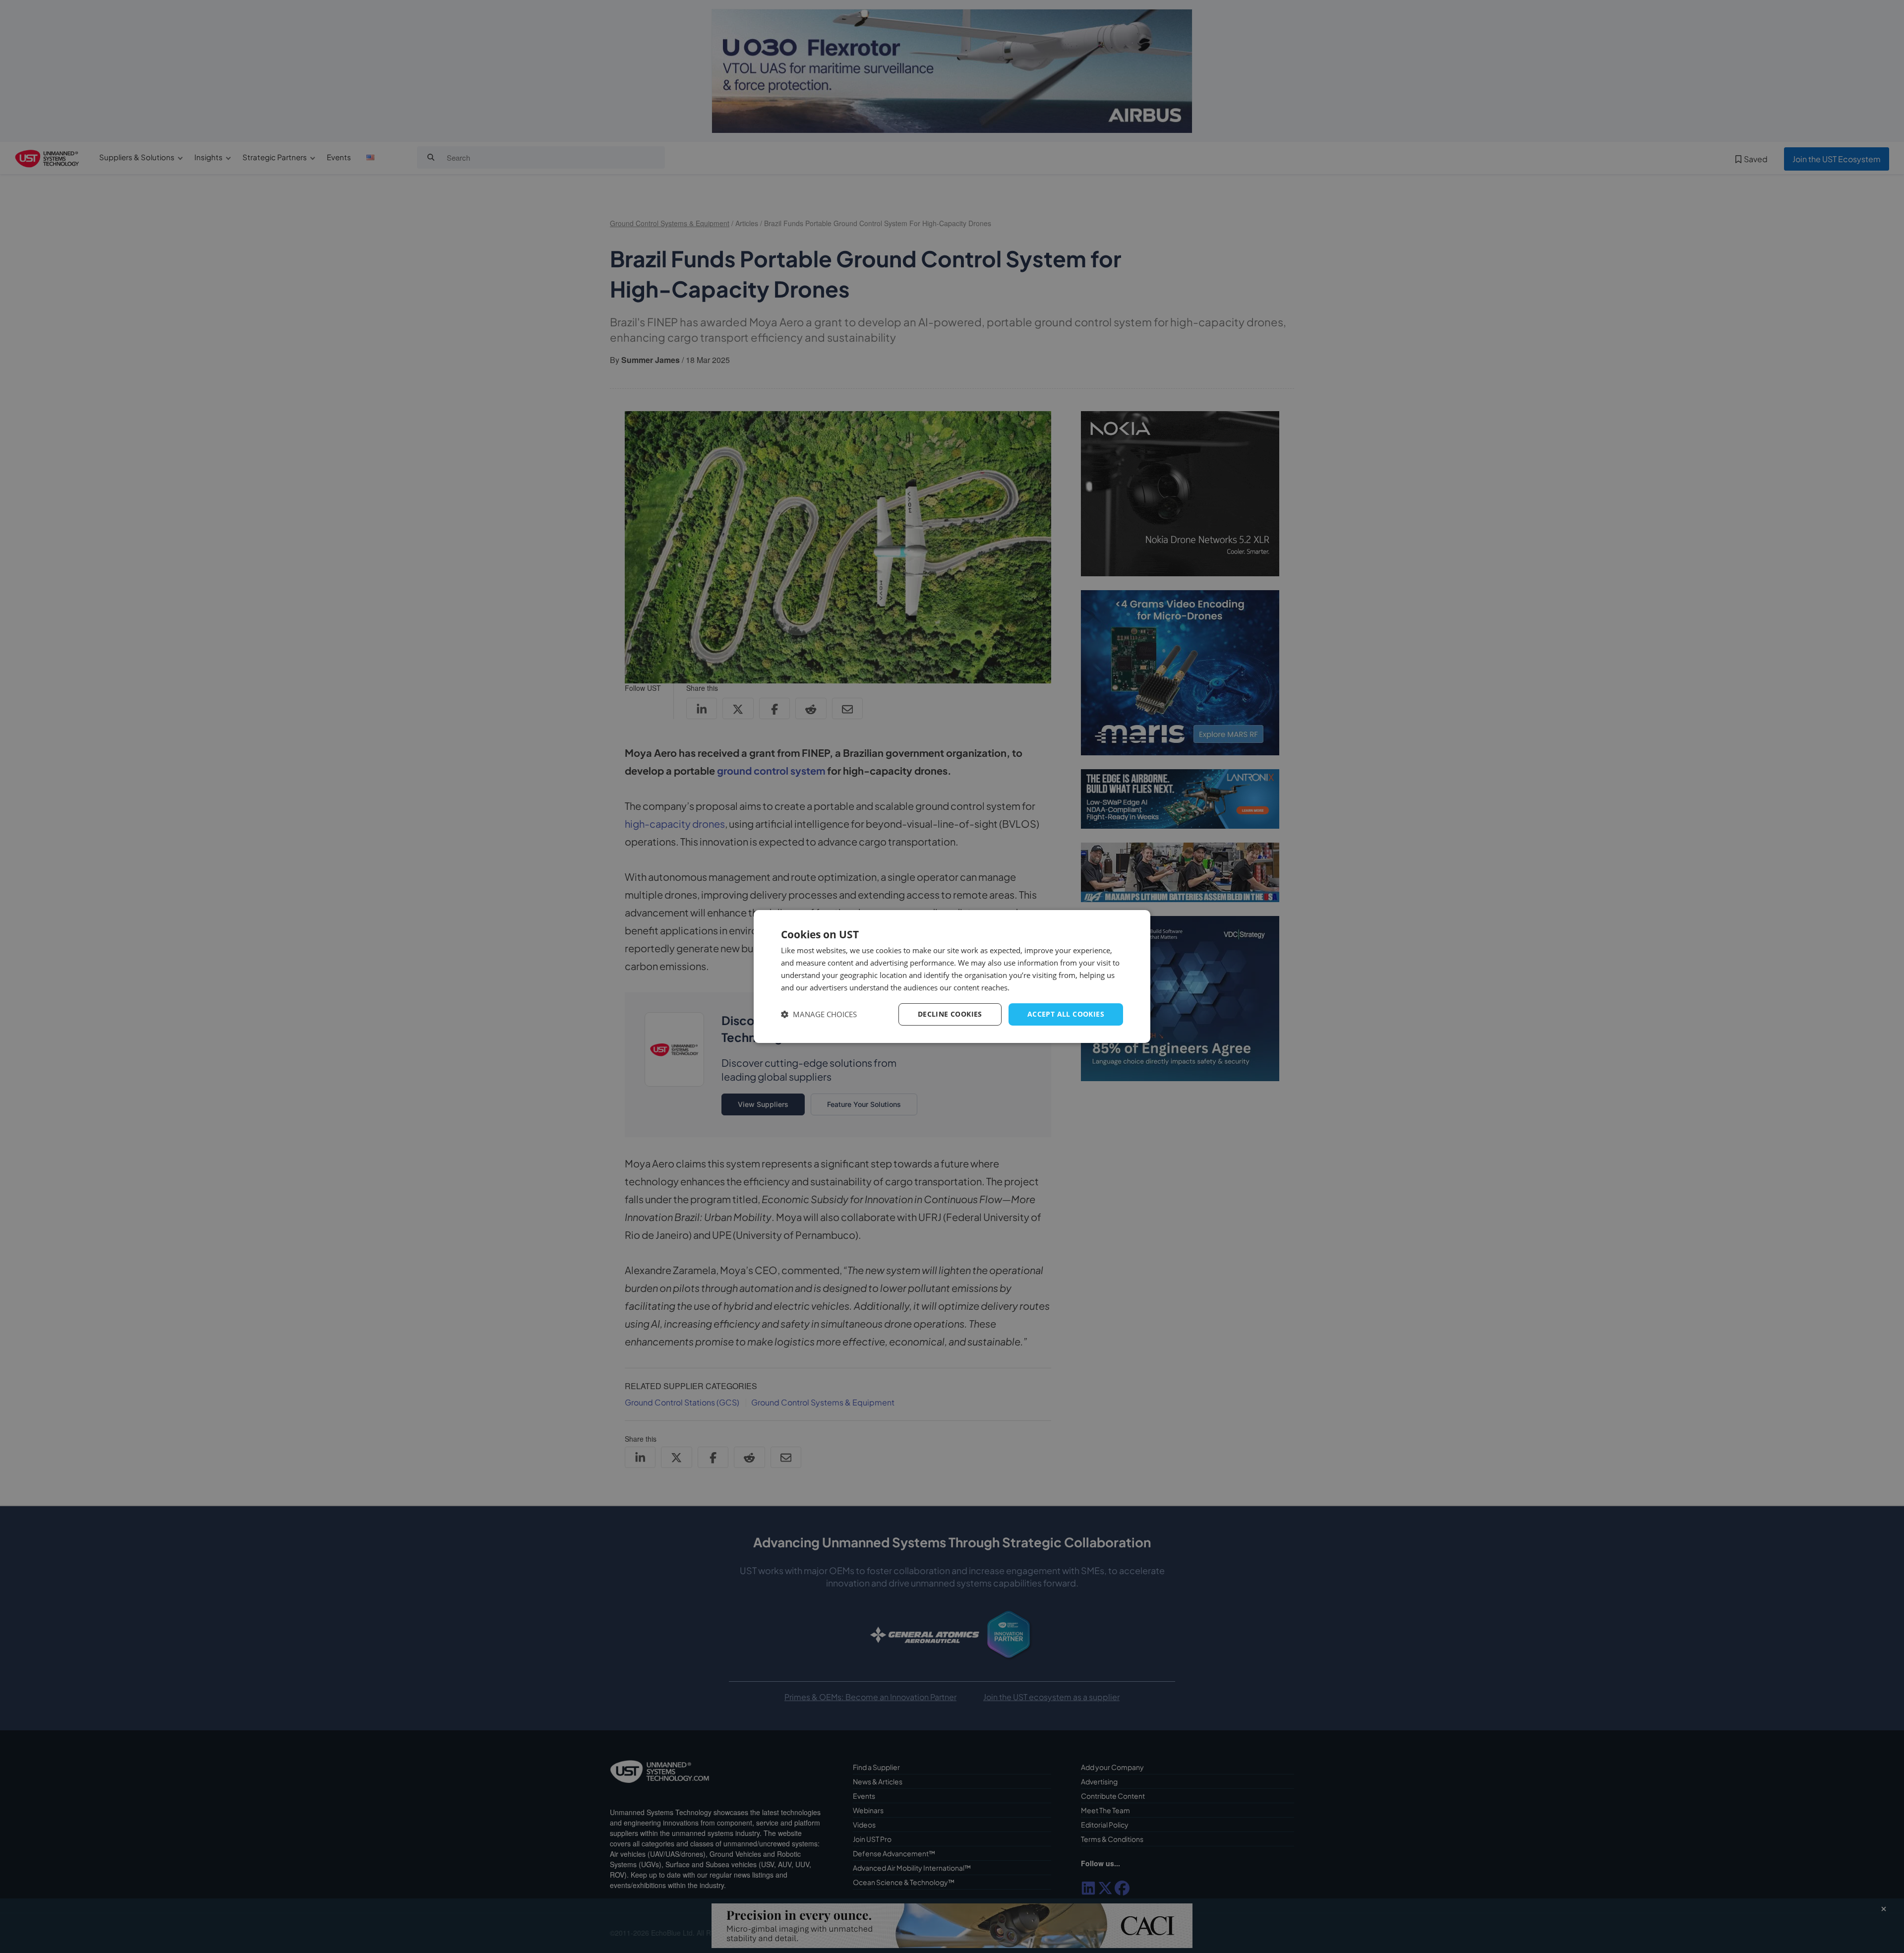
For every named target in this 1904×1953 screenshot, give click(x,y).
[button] (819, 1014)
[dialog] (952, 976)
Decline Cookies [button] (950, 1014)
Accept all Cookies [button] (1066, 1014)
